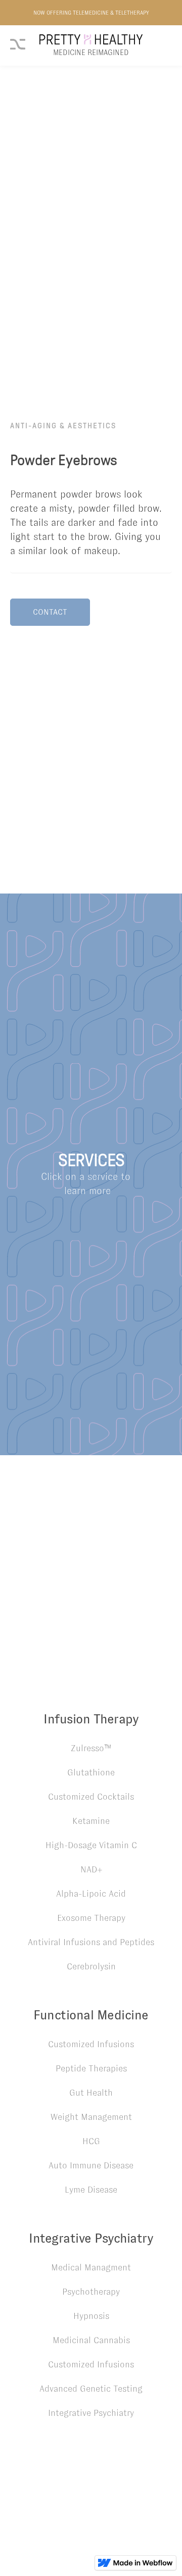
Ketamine (91, 1821)
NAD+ (91, 1869)
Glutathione (91, 1772)
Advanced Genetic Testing (91, 2389)
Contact (50, 612)
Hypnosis (91, 2316)
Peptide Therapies (91, 2068)
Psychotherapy (91, 2292)
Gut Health (91, 2093)
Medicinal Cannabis (91, 2340)
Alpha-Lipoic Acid (91, 1894)
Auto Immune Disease (91, 2165)
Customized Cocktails (91, 1797)
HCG (91, 2141)
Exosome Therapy (91, 1918)
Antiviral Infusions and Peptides (91, 1942)
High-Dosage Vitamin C (91, 1845)
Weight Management (91, 2117)
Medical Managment (91, 2267)
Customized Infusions (91, 2044)
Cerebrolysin (91, 1966)
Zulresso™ (91, 1748)
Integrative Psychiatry (91, 2413)
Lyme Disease (91, 2190)
